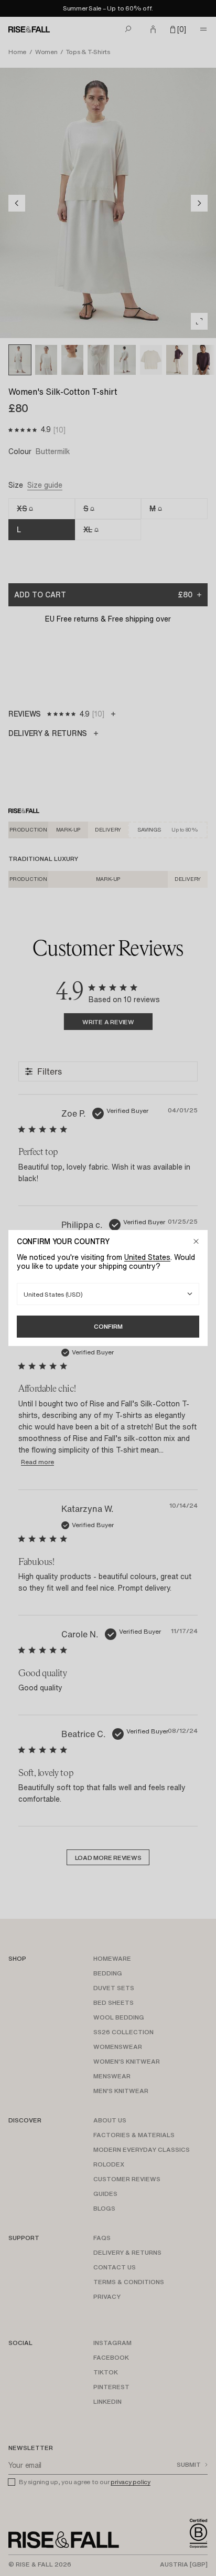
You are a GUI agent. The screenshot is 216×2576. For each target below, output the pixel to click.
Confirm (108, 1326)
